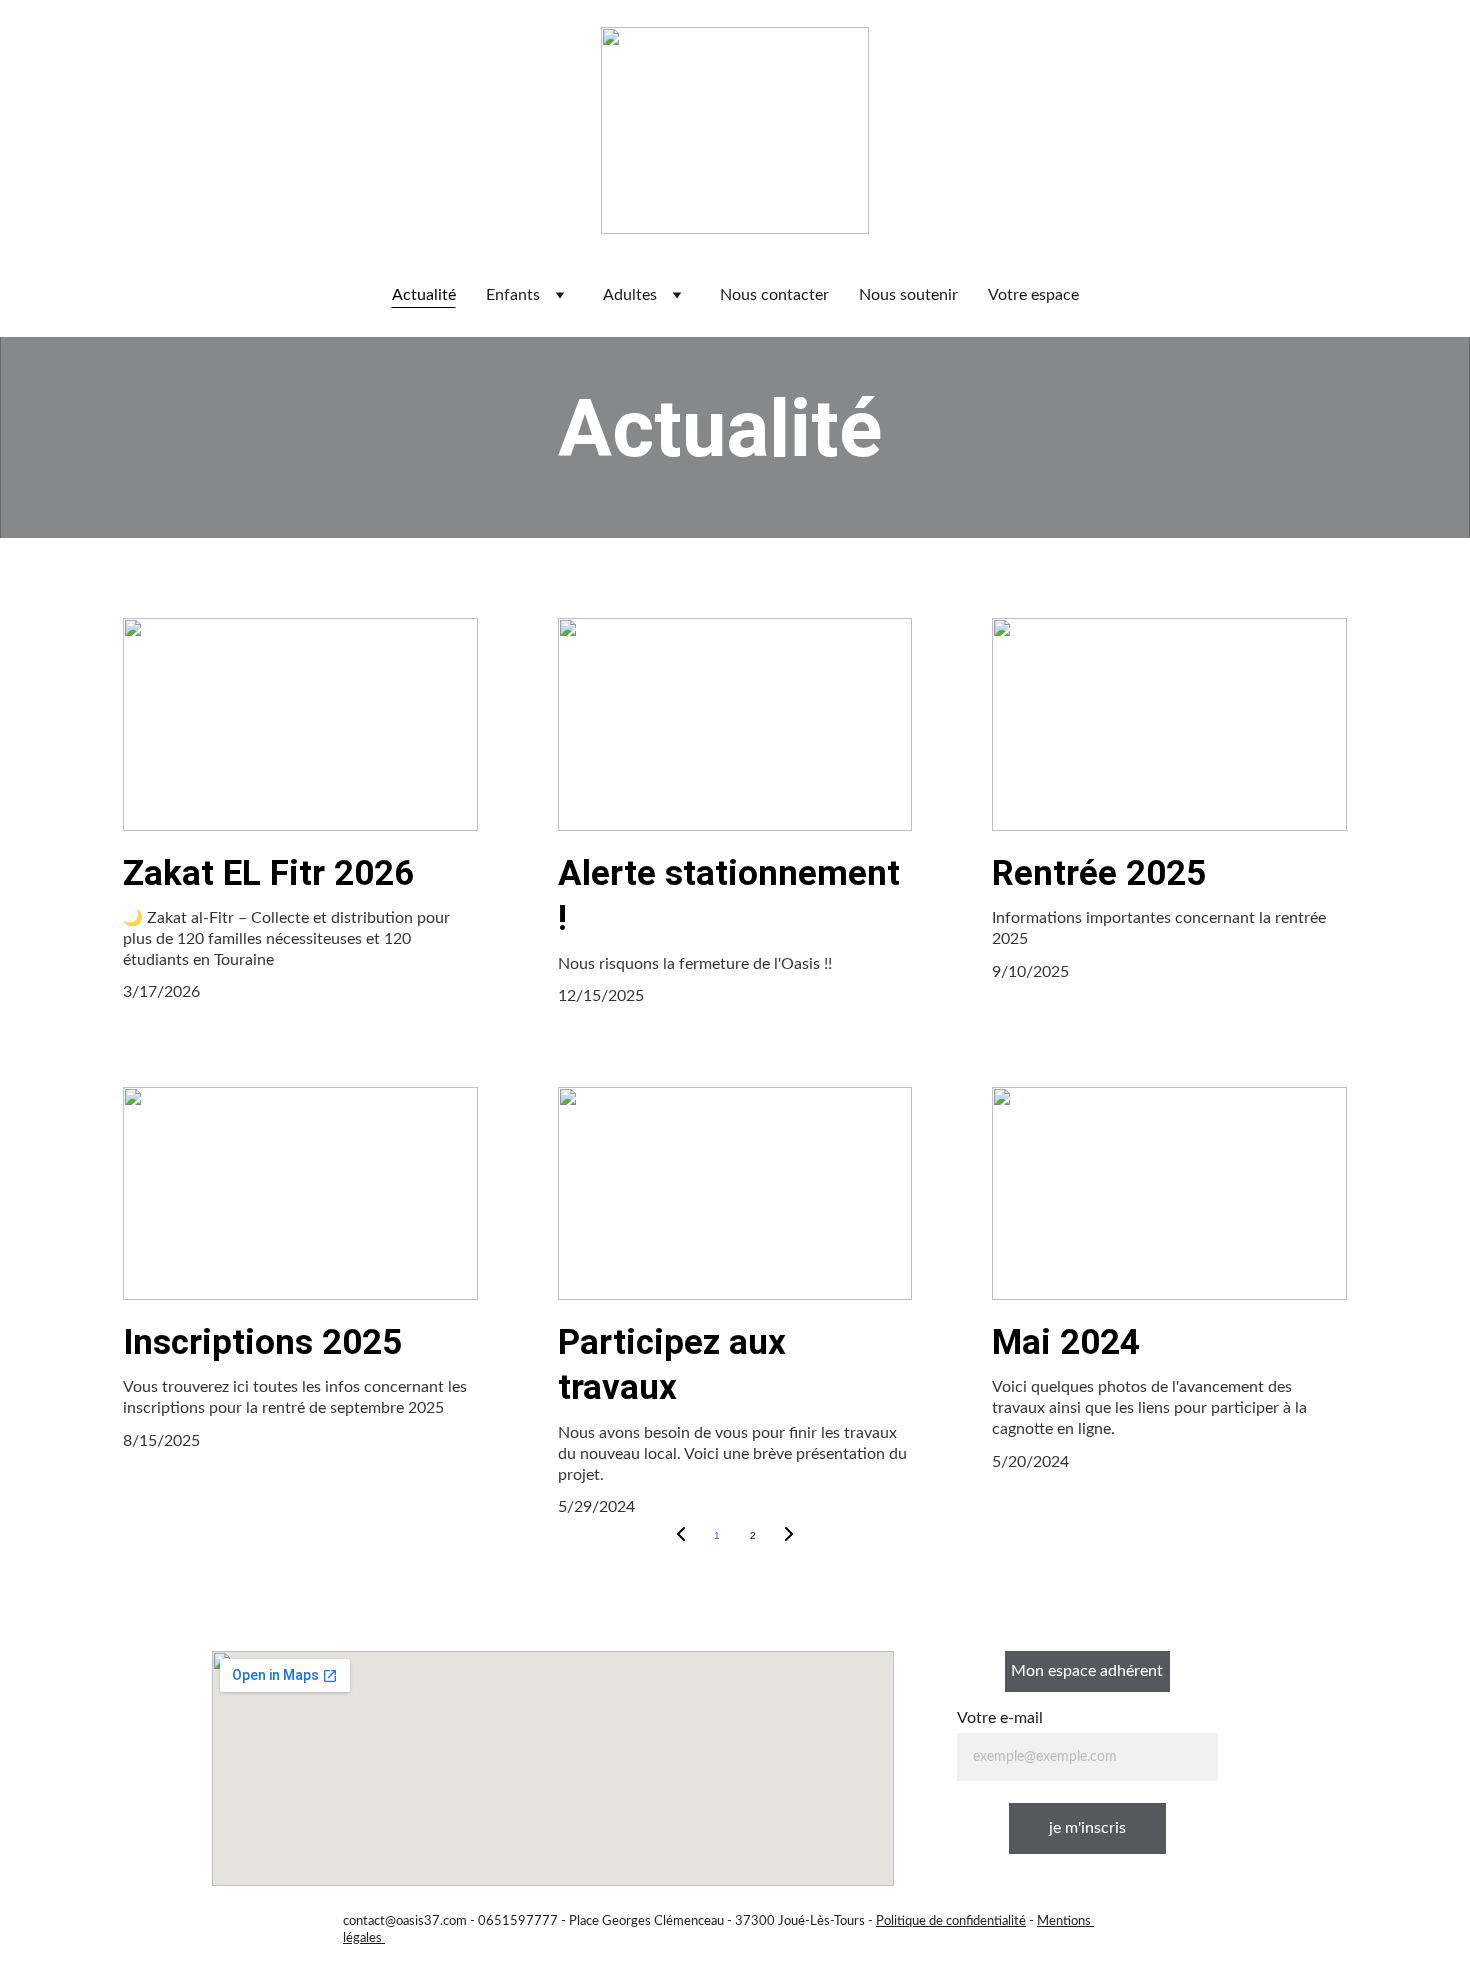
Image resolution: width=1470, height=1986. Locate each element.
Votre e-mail (1000, 1718)
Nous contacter (774, 295)
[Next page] (789, 1536)
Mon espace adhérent (1087, 1671)
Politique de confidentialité (951, 1921)
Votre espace (1033, 295)
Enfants (513, 295)
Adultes (630, 295)
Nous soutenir (908, 295)
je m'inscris (1087, 1828)
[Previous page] (681, 1536)
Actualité (424, 295)
